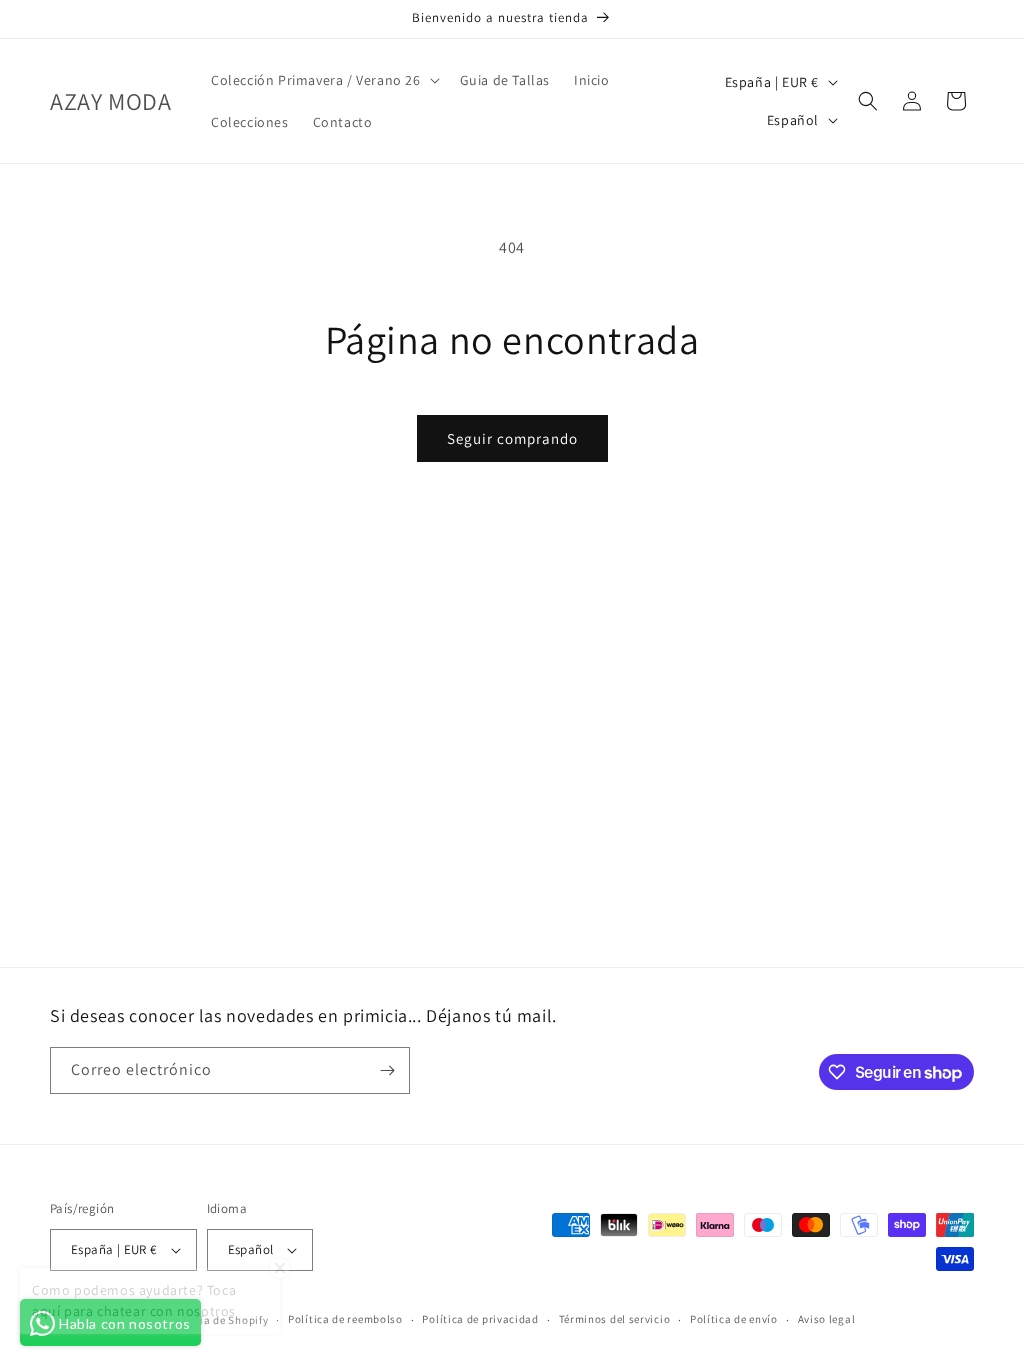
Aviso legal (827, 1319)
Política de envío (734, 1319)
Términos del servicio (615, 1319)
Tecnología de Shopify (211, 1320)
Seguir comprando (512, 438)
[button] (323, 80)
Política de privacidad (480, 1319)
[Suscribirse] (387, 1070)
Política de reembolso (345, 1319)
